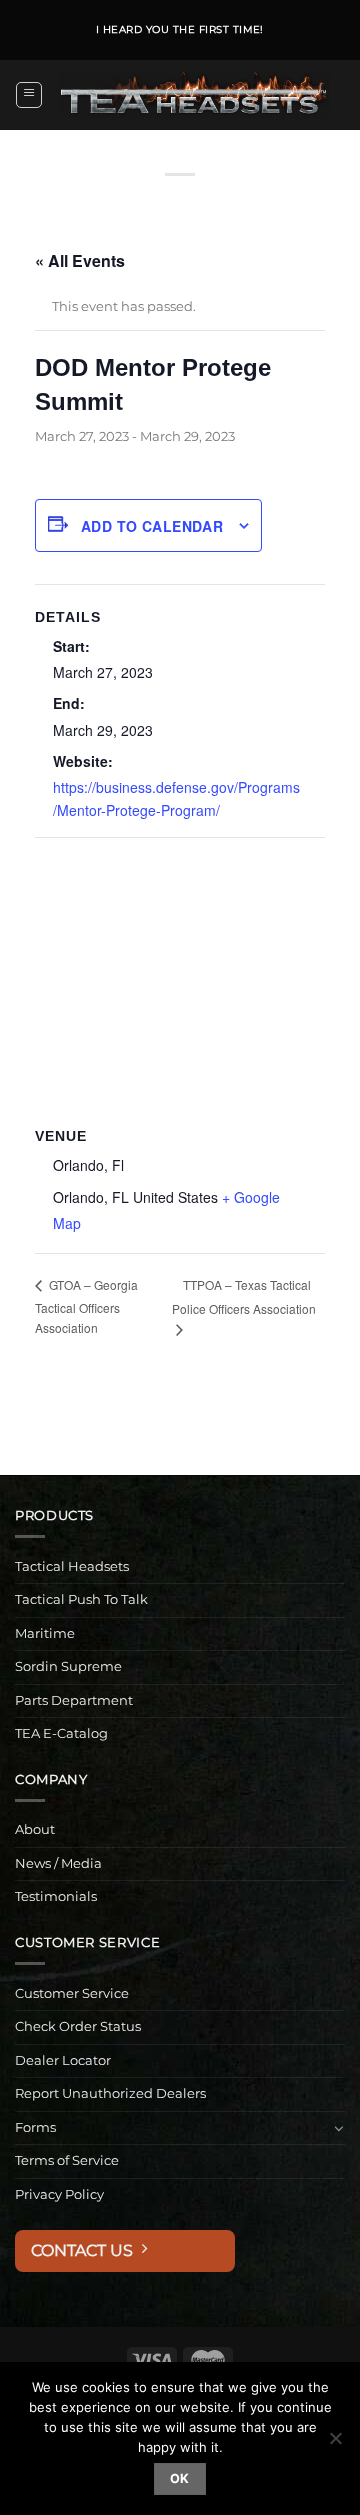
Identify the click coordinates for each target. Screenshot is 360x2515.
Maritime (45, 1633)
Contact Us (86, 2250)
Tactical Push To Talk (81, 1599)
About (35, 1829)
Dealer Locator (63, 2060)
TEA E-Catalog (61, 1733)
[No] (335, 2444)
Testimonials (56, 1896)
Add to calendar (152, 526)
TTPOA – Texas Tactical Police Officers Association (244, 1296)
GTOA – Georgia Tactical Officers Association (86, 1306)
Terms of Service (67, 2160)
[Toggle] (339, 2128)
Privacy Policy (59, 2194)
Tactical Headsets (72, 1566)
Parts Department (74, 1700)
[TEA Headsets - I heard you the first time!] (194, 94)
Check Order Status (78, 2026)
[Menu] (29, 95)
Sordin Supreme (68, 1666)
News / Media (58, 1863)
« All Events (80, 260)
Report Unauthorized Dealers (110, 2093)
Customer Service (72, 1993)
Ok (180, 2478)
